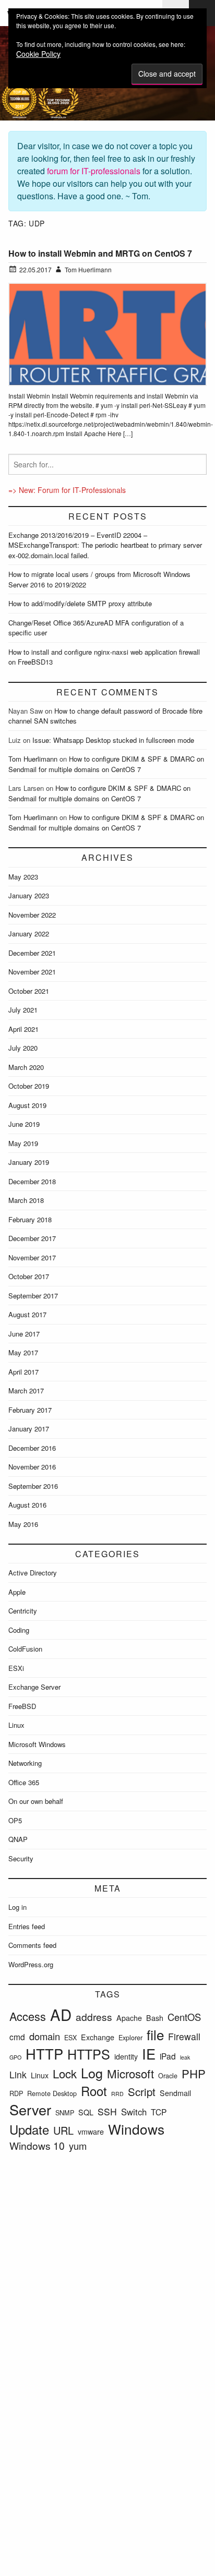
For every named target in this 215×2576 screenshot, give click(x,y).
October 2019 (29, 1086)
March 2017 (26, 1391)
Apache (129, 2018)
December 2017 (32, 1238)
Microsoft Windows (37, 1744)
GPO (15, 2057)
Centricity (23, 1611)
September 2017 (33, 1296)
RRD (117, 2094)
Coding (19, 1630)
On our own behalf (36, 1801)
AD (61, 2014)
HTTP (44, 2054)
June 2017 (24, 1334)
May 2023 (23, 877)
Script (142, 2091)
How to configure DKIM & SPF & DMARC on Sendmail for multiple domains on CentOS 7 (106, 764)
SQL (86, 2112)
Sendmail (175, 2093)
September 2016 (33, 1486)
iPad (168, 2056)
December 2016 (32, 1448)
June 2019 (24, 1124)
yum (78, 2146)
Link (18, 2074)
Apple (17, 1592)
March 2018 (26, 1200)
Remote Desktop (52, 2093)
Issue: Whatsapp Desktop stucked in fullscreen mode (113, 740)
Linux (16, 1725)
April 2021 (23, 1029)
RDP (16, 2093)
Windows (136, 2129)
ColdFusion (25, 1649)
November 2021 (32, 972)
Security (21, 1858)
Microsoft (130, 2073)
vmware (91, 2132)
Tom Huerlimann (33, 759)
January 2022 (29, 934)
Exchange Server (34, 1687)
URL (63, 2130)
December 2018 (32, 1181)
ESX (70, 2037)
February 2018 (30, 1219)
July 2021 (23, 1010)
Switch (134, 2112)
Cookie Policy (38, 54)
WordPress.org (31, 1964)
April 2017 (23, 1372)
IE (149, 2054)
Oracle (168, 2075)
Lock (65, 2073)
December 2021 (32, 953)
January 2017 (29, 1429)
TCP (159, 2112)
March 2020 (26, 1067)
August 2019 (27, 1105)
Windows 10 (37, 2145)
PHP (194, 2073)
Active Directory (33, 1573)
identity (126, 2056)
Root (94, 2091)
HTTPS (89, 2054)
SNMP (65, 2112)
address (94, 2017)
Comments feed (32, 1945)
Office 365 (24, 1782)
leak (185, 2057)
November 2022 (32, 915)
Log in (17, 1907)
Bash (155, 2018)
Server (30, 2109)
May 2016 (23, 1524)
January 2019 (29, 1162)
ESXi (16, 1668)
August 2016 (27, 1505)
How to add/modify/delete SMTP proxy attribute (80, 603)
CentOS (184, 2017)
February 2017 (30, 1410)
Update (29, 2129)
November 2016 (32, 1467)
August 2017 (27, 1314)
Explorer (130, 2037)
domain (45, 2036)
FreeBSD (22, 1706)
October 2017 (29, 1276)
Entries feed (27, 1926)
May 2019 (23, 1143)
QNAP (18, 1839)
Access (28, 2016)
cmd (17, 2037)
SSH (107, 2111)
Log (92, 2073)
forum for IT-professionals (94, 171)
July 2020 (23, 1048)
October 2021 (29, 991)
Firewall (184, 2036)
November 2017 (32, 1257)
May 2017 (23, 1352)
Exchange (98, 2037)
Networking (25, 1763)
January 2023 (29, 895)
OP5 (15, 1820)
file (155, 2034)
